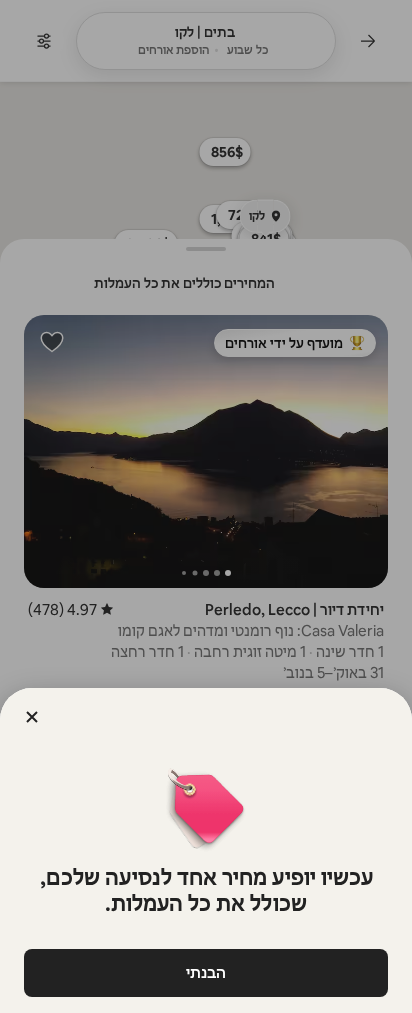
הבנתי (206, 972)
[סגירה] (32, 717)
